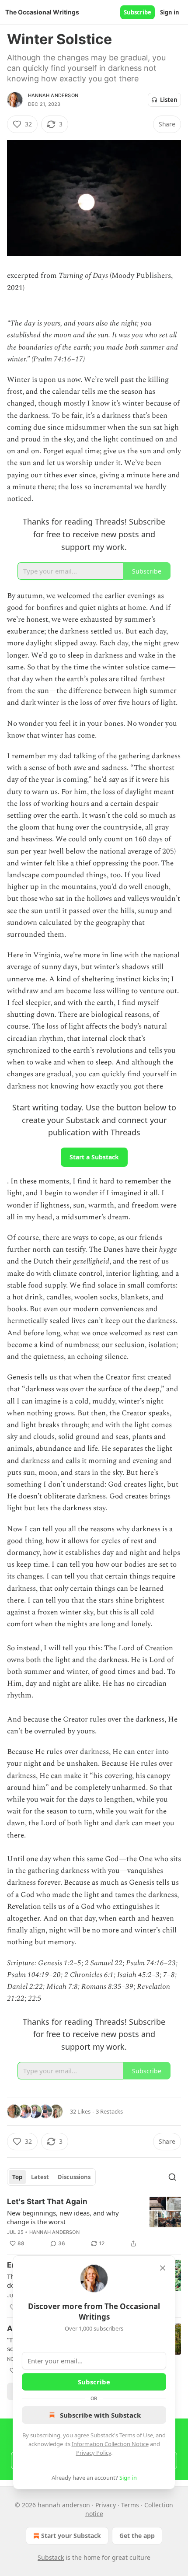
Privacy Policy (94, 2453)
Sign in (170, 12)
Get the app (137, 2536)
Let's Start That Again (47, 2201)
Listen (169, 100)
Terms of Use (136, 2435)
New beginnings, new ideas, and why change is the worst (63, 2217)
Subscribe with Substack (100, 2415)
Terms (130, 2505)
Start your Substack (71, 2536)
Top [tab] (17, 2177)
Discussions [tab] (74, 2177)
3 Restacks (109, 2111)
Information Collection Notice (110, 2444)
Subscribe (138, 12)
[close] (163, 2268)
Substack (51, 2557)
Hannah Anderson (53, 95)
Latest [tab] (40, 2177)
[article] (94, 2222)
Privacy (106, 2505)
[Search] (172, 2177)
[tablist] (51, 2177)
